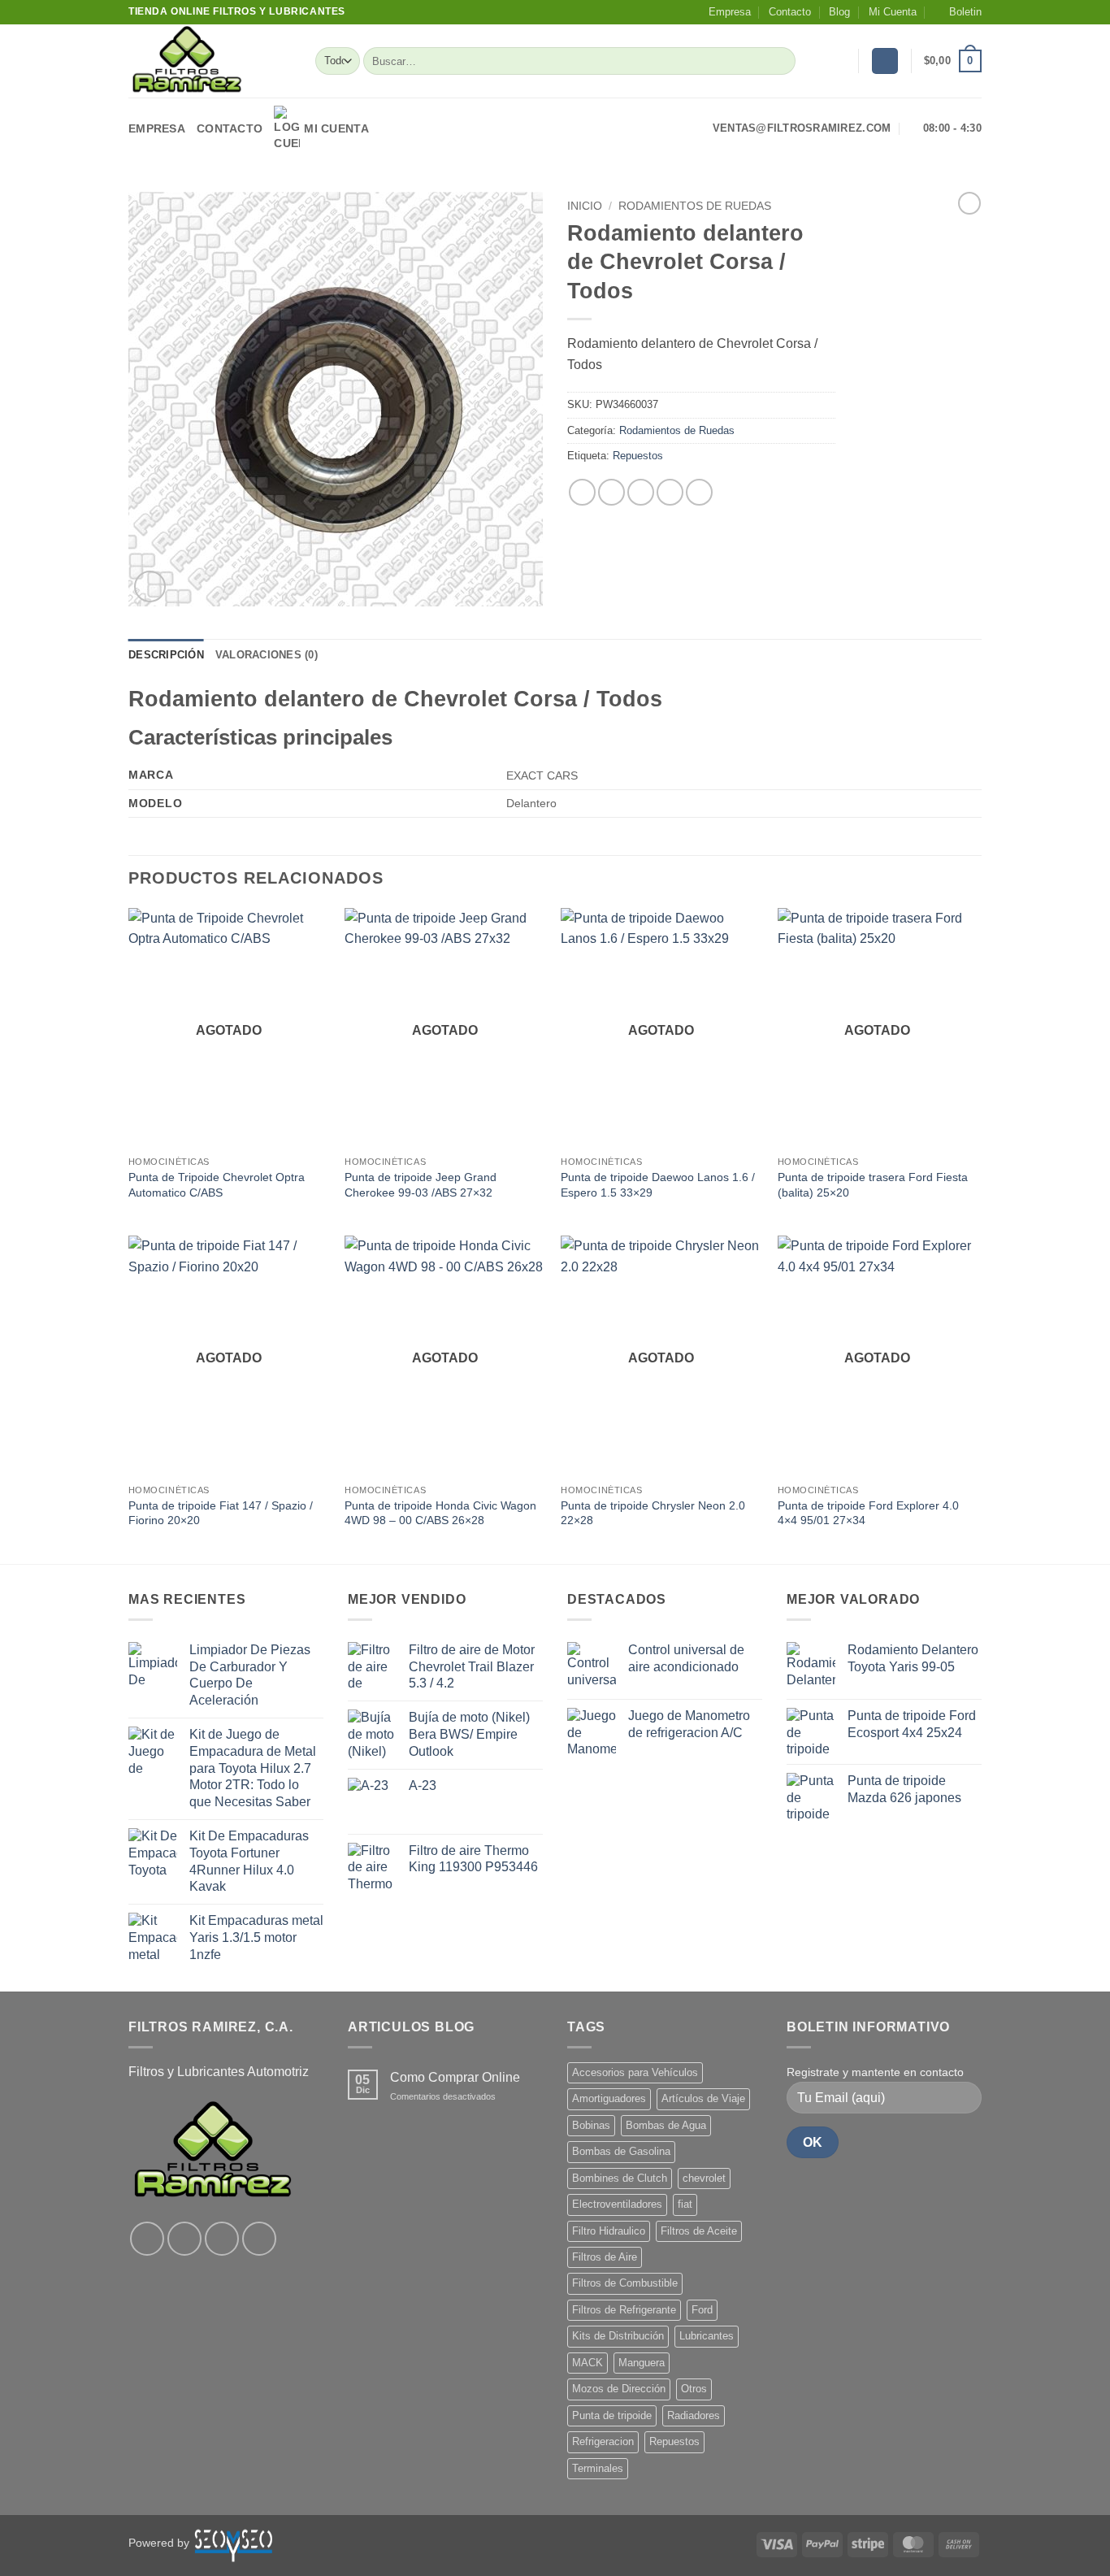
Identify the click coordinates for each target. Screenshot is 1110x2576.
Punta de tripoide (612, 2415)
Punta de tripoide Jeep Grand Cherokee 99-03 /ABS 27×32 (421, 1185)
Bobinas (591, 2125)
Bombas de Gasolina (621, 2151)
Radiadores (694, 2415)
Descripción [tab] (166, 655)
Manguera (642, 2363)
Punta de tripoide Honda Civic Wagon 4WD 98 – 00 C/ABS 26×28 (440, 1513)
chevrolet (704, 2178)
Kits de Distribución (618, 2336)
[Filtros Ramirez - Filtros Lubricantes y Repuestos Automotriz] (210, 61)
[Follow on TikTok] (222, 2239)
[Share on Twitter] (611, 492)
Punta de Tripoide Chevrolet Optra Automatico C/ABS (217, 1185)
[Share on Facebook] (582, 492)
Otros (694, 2389)
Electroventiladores (617, 2204)
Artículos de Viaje (703, 2098)
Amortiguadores (609, 2098)
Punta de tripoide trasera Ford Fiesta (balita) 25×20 (873, 1185)
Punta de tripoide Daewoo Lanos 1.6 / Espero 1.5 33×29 (658, 1185)
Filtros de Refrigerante (624, 2310)
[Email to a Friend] (641, 492)
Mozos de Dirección (619, 2389)
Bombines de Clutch (620, 2178)
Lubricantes (707, 2336)
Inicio (585, 206)
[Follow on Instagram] (184, 2239)
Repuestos (638, 456)
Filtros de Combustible (625, 2283)
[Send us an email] (259, 2239)
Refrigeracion (603, 2441)
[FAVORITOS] (839, 61)
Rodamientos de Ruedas (695, 206)
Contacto (790, 12)
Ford (702, 2310)
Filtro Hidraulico (609, 2231)
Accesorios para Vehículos (635, 2072)
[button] (958, 12)
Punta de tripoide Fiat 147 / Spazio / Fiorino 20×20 (221, 1513)
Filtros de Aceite (699, 2231)
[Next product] (969, 203)
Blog (839, 12)
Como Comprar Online (455, 2077)
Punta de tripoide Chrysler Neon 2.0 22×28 (653, 1513)
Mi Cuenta (893, 12)
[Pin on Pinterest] (670, 492)
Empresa (730, 12)
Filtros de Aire (605, 2257)
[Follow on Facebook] (147, 2239)
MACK (588, 2363)
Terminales (598, 2468)
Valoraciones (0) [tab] (267, 655)
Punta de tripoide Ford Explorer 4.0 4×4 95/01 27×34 (868, 1513)
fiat (685, 2204)
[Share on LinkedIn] (699, 492)
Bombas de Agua (666, 2125)
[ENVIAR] (780, 61)
